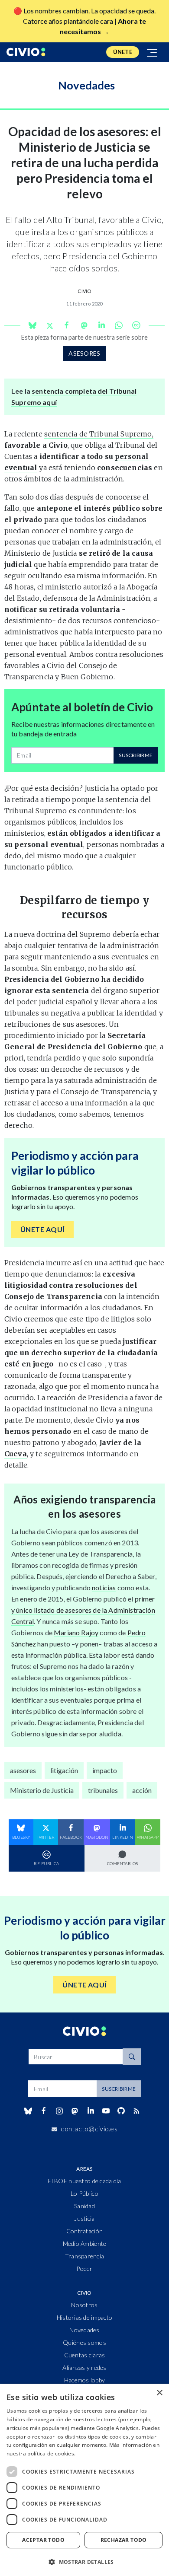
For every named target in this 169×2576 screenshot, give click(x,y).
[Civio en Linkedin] (90, 2111)
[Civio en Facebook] (44, 2111)
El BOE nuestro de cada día (84, 2181)
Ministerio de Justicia (42, 1790)
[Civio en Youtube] (106, 2111)
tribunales (103, 1790)
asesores (84, 353)
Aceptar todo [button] (43, 2540)
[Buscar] (132, 2057)
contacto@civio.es (89, 2129)
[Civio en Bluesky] (28, 2111)
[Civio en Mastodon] (75, 2111)
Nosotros (84, 2305)
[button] (84, 2562)
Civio (84, 291)
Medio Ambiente (85, 2243)
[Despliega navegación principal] (153, 52)
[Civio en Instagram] (60, 2111)
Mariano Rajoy (76, 1632)
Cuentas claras (85, 2355)
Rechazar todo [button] (124, 2540)
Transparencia (85, 2256)
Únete (123, 52)
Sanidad (84, 2206)
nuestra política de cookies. (41, 2453)
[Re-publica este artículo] (136, 325)
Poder (84, 2269)
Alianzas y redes (84, 2367)
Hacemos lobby (85, 2380)
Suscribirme (136, 755)
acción (142, 1790)
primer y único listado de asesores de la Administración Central (83, 1610)
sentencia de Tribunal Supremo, (99, 434)
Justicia (84, 2218)
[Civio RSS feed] (137, 2111)
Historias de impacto (85, 2317)
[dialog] (84, 2480)
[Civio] (26, 52)
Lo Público (84, 2193)
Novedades (84, 2330)
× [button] (159, 2393)
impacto (105, 1770)
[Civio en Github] (121, 2111)
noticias (104, 1587)
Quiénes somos (84, 2342)
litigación (64, 1770)
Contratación (84, 2231)
